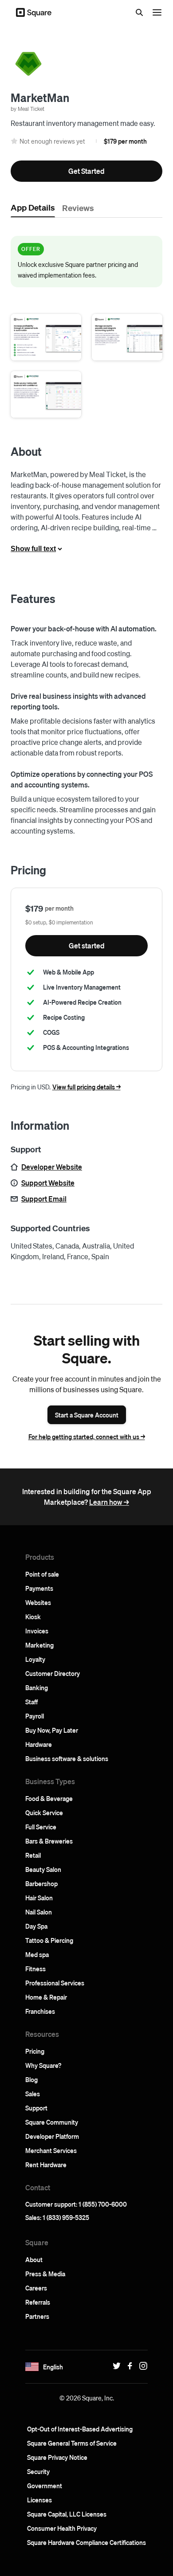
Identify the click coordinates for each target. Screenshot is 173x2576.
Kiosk (33, 1617)
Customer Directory (53, 1673)
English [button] (53, 2367)
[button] (46, 337)
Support (36, 2108)
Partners (37, 2316)
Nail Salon (39, 1912)
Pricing (35, 2051)
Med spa (37, 1954)
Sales (33, 2094)
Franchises (40, 2011)
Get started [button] (87, 945)
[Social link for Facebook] (128, 2366)
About (34, 2259)
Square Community (52, 2122)
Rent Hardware (46, 2165)
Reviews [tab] (78, 207)
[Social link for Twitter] (114, 2366)
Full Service (41, 1827)
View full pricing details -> (86, 1087)
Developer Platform (52, 2136)
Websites (38, 1602)
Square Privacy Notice (57, 2457)
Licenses (39, 2500)
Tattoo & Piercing (49, 1940)
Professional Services (55, 1983)
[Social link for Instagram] (141, 2366)
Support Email (44, 1199)
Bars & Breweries (49, 1841)
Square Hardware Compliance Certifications (86, 2542)
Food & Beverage (49, 1798)
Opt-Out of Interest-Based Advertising (80, 2429)
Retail (33, 1855)
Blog (31, 2079)
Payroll (35, 1716)
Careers (36, 2288)
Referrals (38, 2302)
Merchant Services (51, 2150)
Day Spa (36, 1926)
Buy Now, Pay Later (52, 1730)
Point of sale (42, 1574)
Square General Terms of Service (72, 2443)
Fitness (35, 1969)
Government (45, 2486)
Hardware (39, 1744)
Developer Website (52, 1167)
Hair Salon (39, 1898)
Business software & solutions (67, 1758)
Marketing (39, 1645)
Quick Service (44, 1813)
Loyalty (35, 1659)
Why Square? (43, 2065)
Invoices (37, 1631)
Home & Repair (46, 1997)
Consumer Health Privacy (62, 2528)
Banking (37, 1687)
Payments (39, 1588)
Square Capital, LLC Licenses (67, 2514)
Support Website (48, 1183)
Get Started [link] (86, 171)
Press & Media (45, 2274)
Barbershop (41, 1883)
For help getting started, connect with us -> (87, 1437)
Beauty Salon (43, 1869)
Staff (31, 1702)
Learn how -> (109, 1502)
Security (38, 2471)
